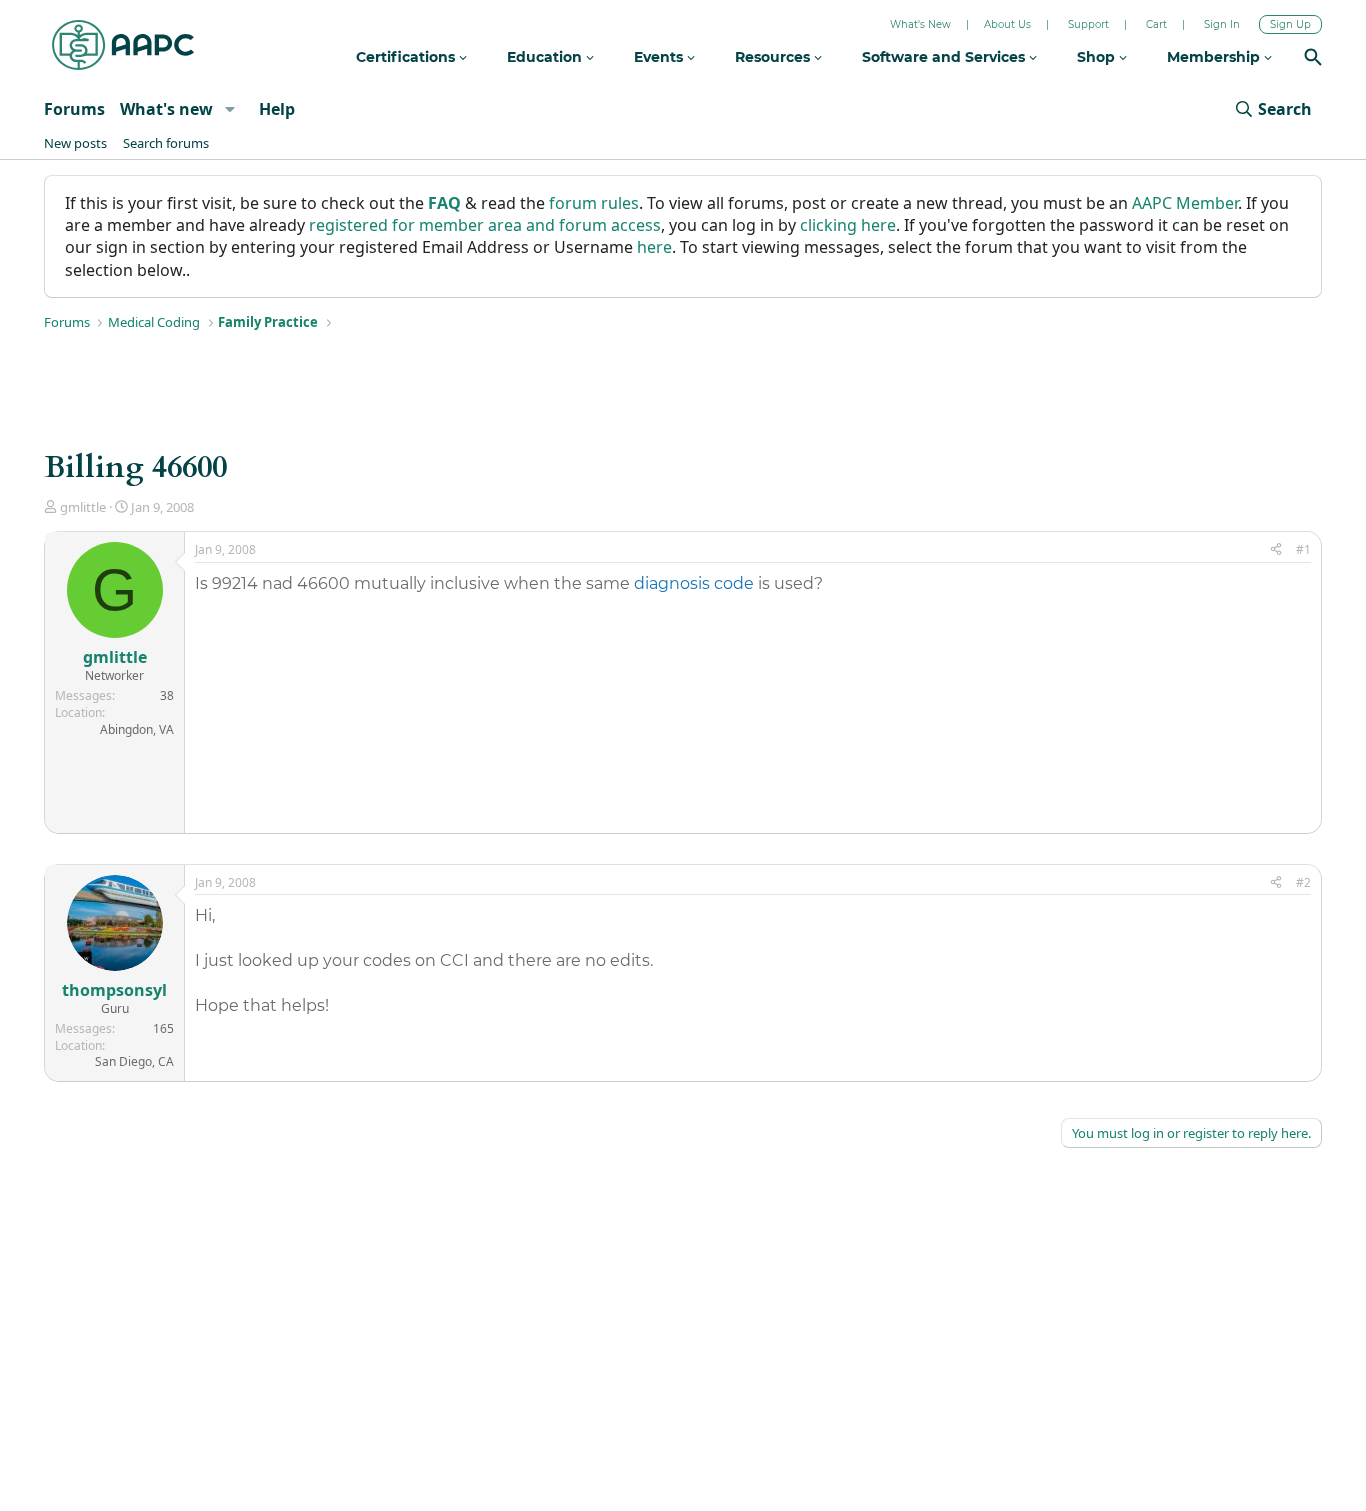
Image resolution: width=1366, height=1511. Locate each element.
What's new (166, 109)
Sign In (1222, 24)
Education (546, 57)
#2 (1303, 882)
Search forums (166, 143)
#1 (1303, 549)
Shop (1098, 57)
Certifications (407, 57)
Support (1088, 24)
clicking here (848, 225)
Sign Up (1290, 24)
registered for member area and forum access (485, 225)
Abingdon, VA (137, 729)
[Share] (1276, 550)
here (654, 247)
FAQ (444, 203)
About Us (1007, 24)
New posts (75, 143)
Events (660, 57)
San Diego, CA (134, 1061)
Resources (774, 57)
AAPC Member (1185, 203)
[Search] (1313, 59)
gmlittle (83, 507)
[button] (229, 109)
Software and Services (945, 57)
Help (277, 109)
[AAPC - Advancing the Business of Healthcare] (123, 45)
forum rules (594, 203)
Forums (74, 109)
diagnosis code (694, 583)
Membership (1215, 57)
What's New (920, 24)
